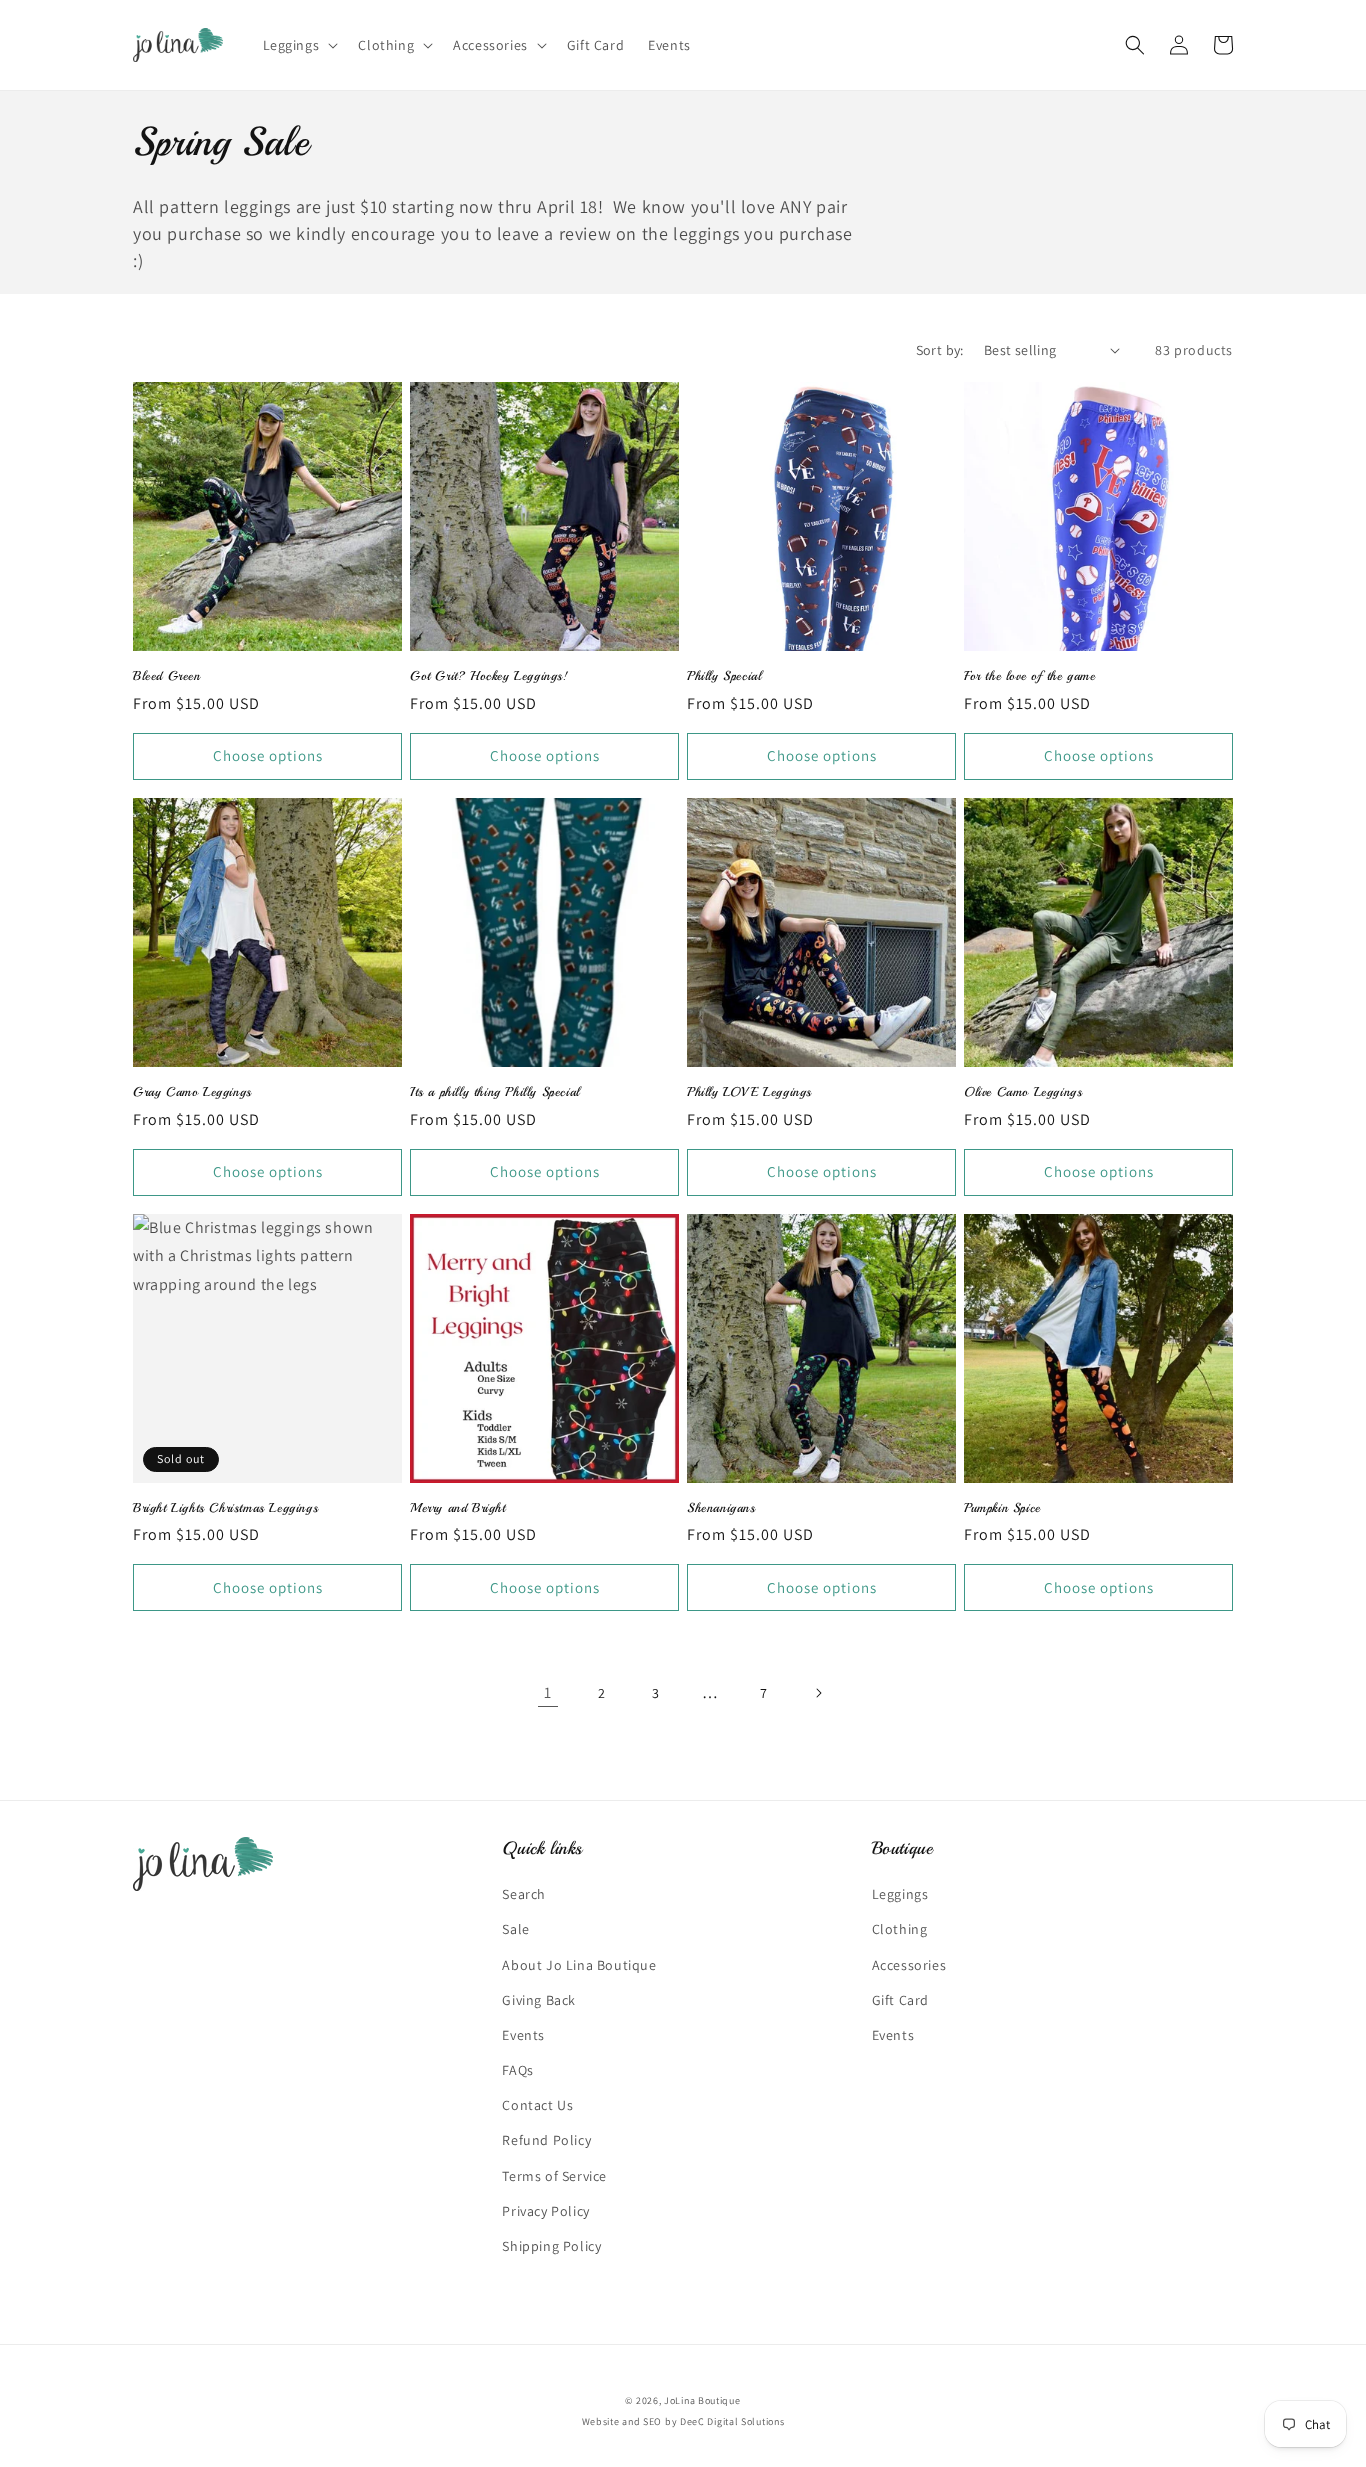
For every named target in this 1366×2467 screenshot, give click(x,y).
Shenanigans (721, 1508)
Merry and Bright (458, 1508)
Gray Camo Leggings (192, 1092)
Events (523, 2035)
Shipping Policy (551, 2246)
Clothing (900, 1929)
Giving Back (539, 2000)
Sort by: (940, 350)
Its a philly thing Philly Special (495, 1092)
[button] (299, 45)
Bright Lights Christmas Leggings (225, 1508)
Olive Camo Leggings (1023, 1092)
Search (524, 1894)
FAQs (517, 2070)
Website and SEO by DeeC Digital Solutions (683, 2421)
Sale (515, 1929)
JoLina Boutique (702, 2400)
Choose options (268, 755)
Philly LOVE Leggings (749, 1092)
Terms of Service (554, 2176)
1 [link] (548, 1692)
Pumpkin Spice (1002, 1508)
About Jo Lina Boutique (579, 1965)
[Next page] (818, 1693)
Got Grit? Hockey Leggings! (489, 676)
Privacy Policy (545, 2211)
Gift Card (900, 2000)
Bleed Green (167, 676)
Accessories (909, 1965)
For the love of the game (1029, 676)
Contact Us (537, 2105)
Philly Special (724, 676)
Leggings (900, 1894)
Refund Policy (546, 2140)
